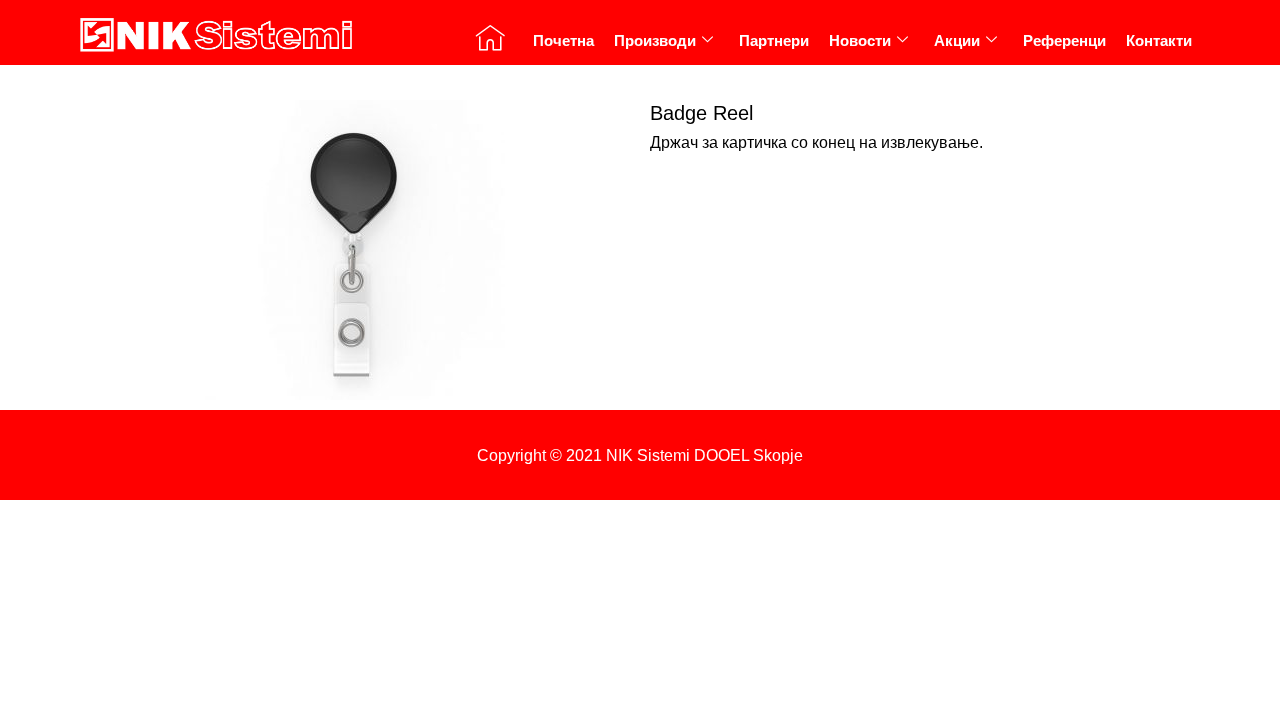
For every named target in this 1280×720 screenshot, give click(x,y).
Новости (860, 40)
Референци (1064, 40)
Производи (655, 40)
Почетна (563, 40)
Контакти (1159, 40)
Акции (957, 40)
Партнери (774, 40)
